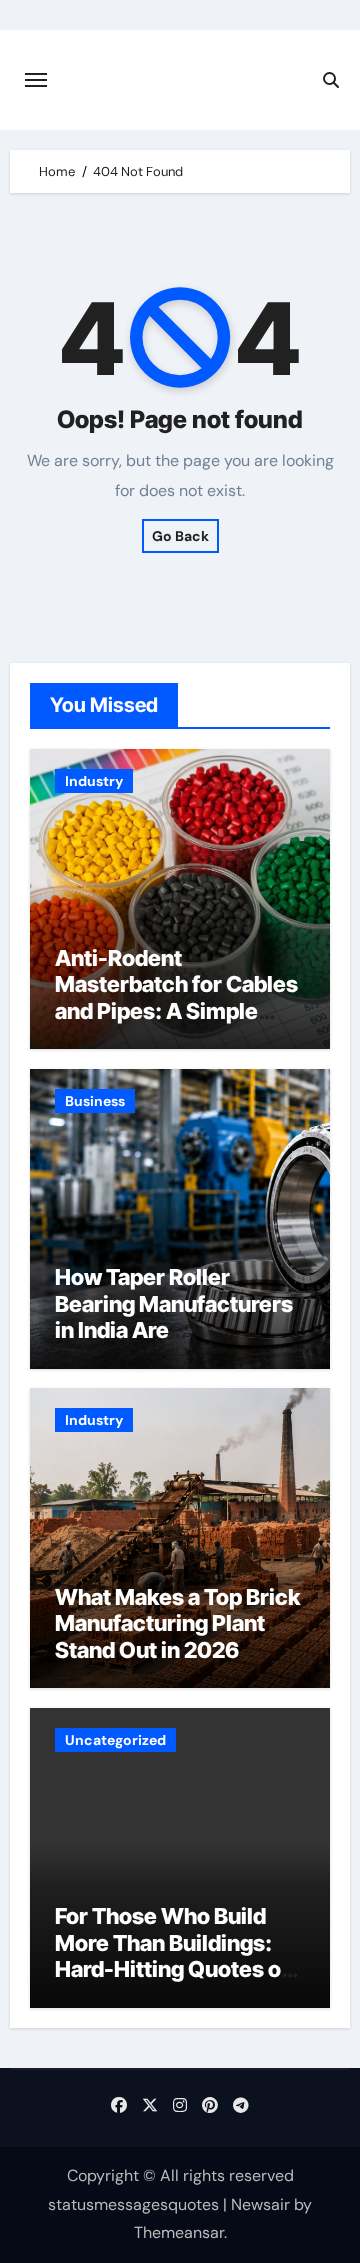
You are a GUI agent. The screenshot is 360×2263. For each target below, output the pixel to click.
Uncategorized (115, 1740)
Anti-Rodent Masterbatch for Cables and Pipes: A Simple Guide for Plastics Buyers (176, 1011)
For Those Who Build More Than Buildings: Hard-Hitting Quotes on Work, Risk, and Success (174, 1969)
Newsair (260, 2204)
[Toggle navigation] (36, 80)
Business (95, 1101)
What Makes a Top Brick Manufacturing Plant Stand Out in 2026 (177, 1623)
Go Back (180, 536)
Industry (94, 781)
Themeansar (179, 2232)
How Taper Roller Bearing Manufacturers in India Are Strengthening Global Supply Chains (174, 1330)
